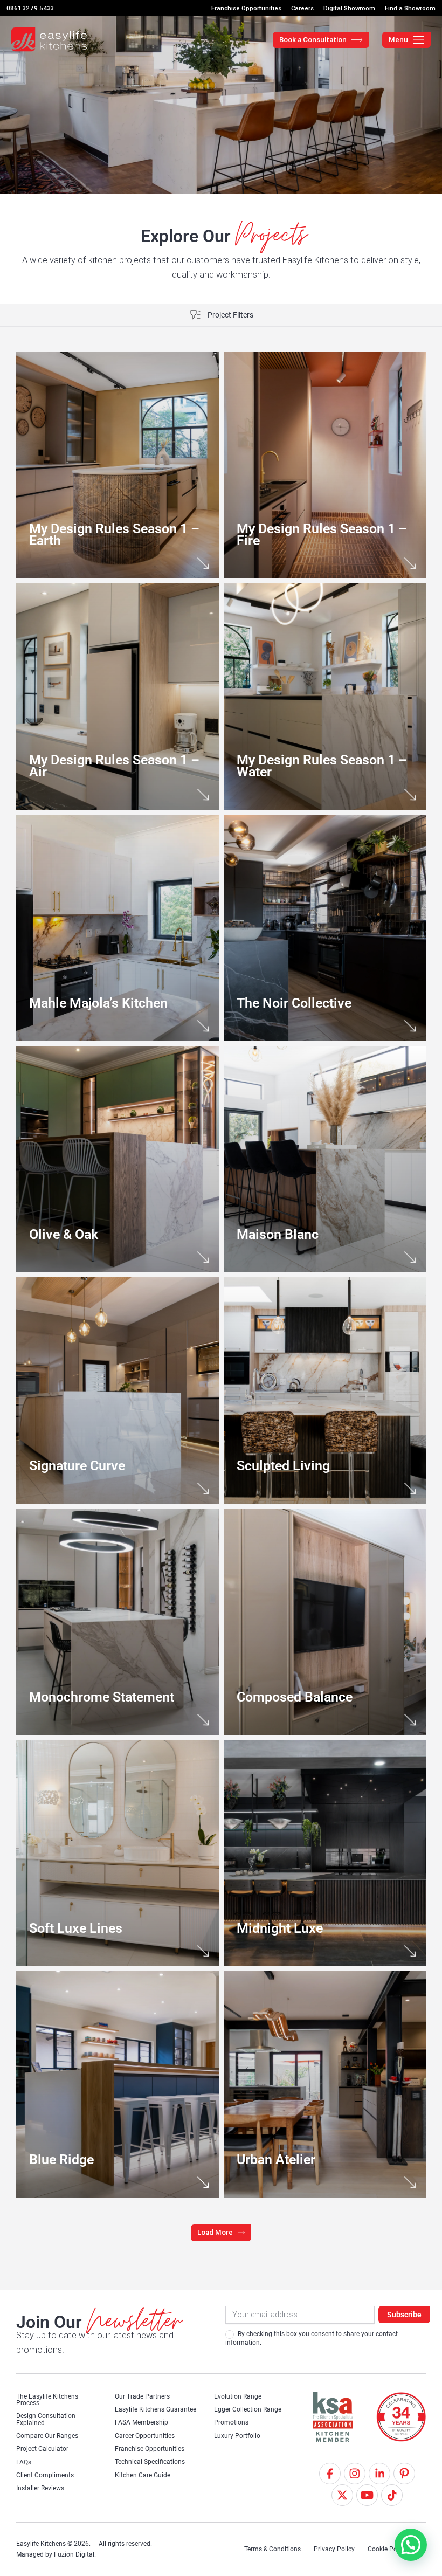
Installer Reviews (40, 2488)
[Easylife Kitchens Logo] (49, 40)
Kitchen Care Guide (143, 2475)
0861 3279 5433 (30, 8)
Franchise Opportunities (150, 2449)
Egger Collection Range (248, 2409)
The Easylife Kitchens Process (47, 2400)
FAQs (24, 2462)
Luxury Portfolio (237, 2436)
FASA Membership (141, 2422)
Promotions (231, 2422)
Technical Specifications (150, 2462)
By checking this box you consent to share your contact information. (312, 2338)
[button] (221, 2233)
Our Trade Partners (142, 2396)
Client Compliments (45, 2475)
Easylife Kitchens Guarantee (156, 2409)
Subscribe (404, 2315)
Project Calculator (42, 2449)
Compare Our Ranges (47, 2436)
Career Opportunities (145, 2436)
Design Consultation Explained (46, 2419)
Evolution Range (238, 2396)
